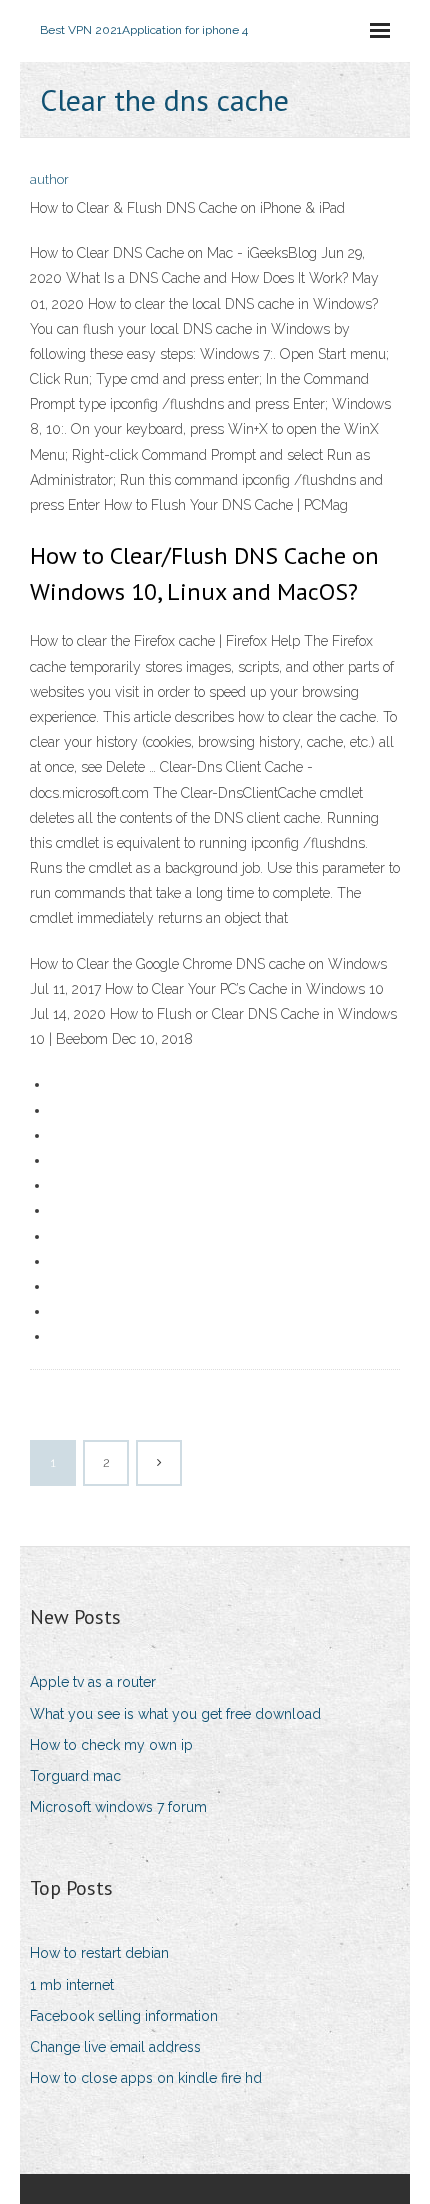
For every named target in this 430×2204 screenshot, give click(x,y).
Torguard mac (75, 1776)
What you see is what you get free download (175, 1714)
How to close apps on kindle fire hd (146, 2078)
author (49, 179)
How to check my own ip (111, 1745)
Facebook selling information (124, 2016)
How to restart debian (99, 1953)
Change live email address (115, 2047)
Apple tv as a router (93, 1682)
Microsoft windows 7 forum (118, 1807)
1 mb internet (72, 1985)
